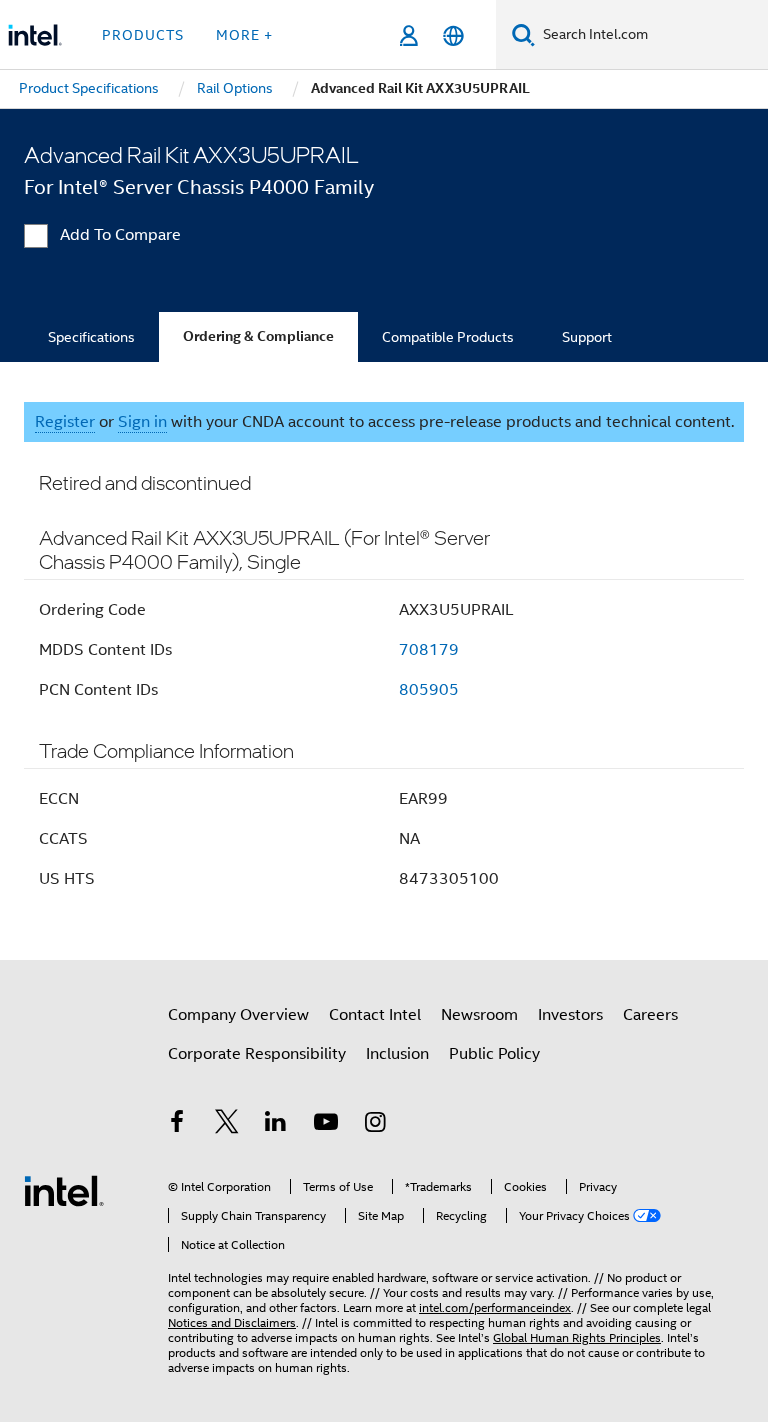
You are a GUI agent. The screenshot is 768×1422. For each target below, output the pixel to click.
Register (65, 422)
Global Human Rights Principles (577, 1337)
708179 (429, 650)
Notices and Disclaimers (232, 1322)
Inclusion (397, 1054)
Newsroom (479, 1015)
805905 (429, 690)
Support (587, 337)
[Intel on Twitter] (227, 1125)
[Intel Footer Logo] (64, 1190)
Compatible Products (448, 337)
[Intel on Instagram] (375, 1125)
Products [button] (143, 35)
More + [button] (244, 35)
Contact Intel (375, 1015)
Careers (650, 1015)
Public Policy (494, 1054)
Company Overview (238, 1015)
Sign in (142, 422)
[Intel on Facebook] (177, 1125)
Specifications (91, 337)
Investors (570, 1015)
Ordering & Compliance (258, 336)
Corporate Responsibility (257, 1054)
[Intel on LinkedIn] (276, 1125)
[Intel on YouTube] (326, 1125)
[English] (453, 35)
